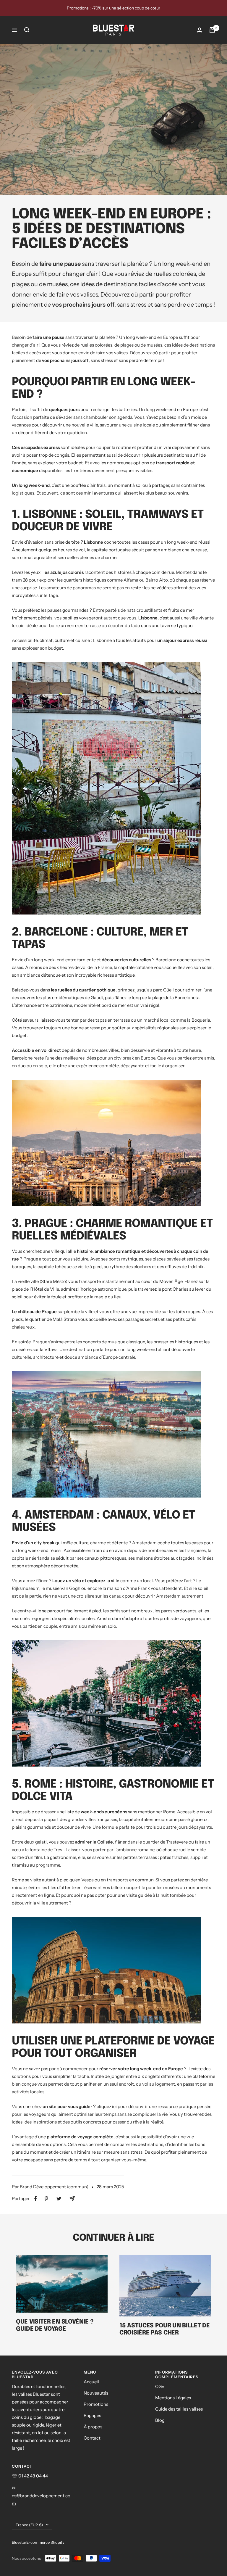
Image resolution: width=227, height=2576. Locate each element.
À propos (93, 2427)
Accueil (91, 2382)
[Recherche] (27, 30)
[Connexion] (200, 30)
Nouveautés (96, 2393)
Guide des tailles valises (179, 2409)
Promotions (96, 2404)
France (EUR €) (29, 2525)
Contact (92, 2438)
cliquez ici (107, 2106)
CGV (160, 2386)
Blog (160, 2420)
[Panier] (212, 30)
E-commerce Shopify (45, 2542)
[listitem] (36, 2199)
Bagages (92, 2415)
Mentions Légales (173, 2398)
